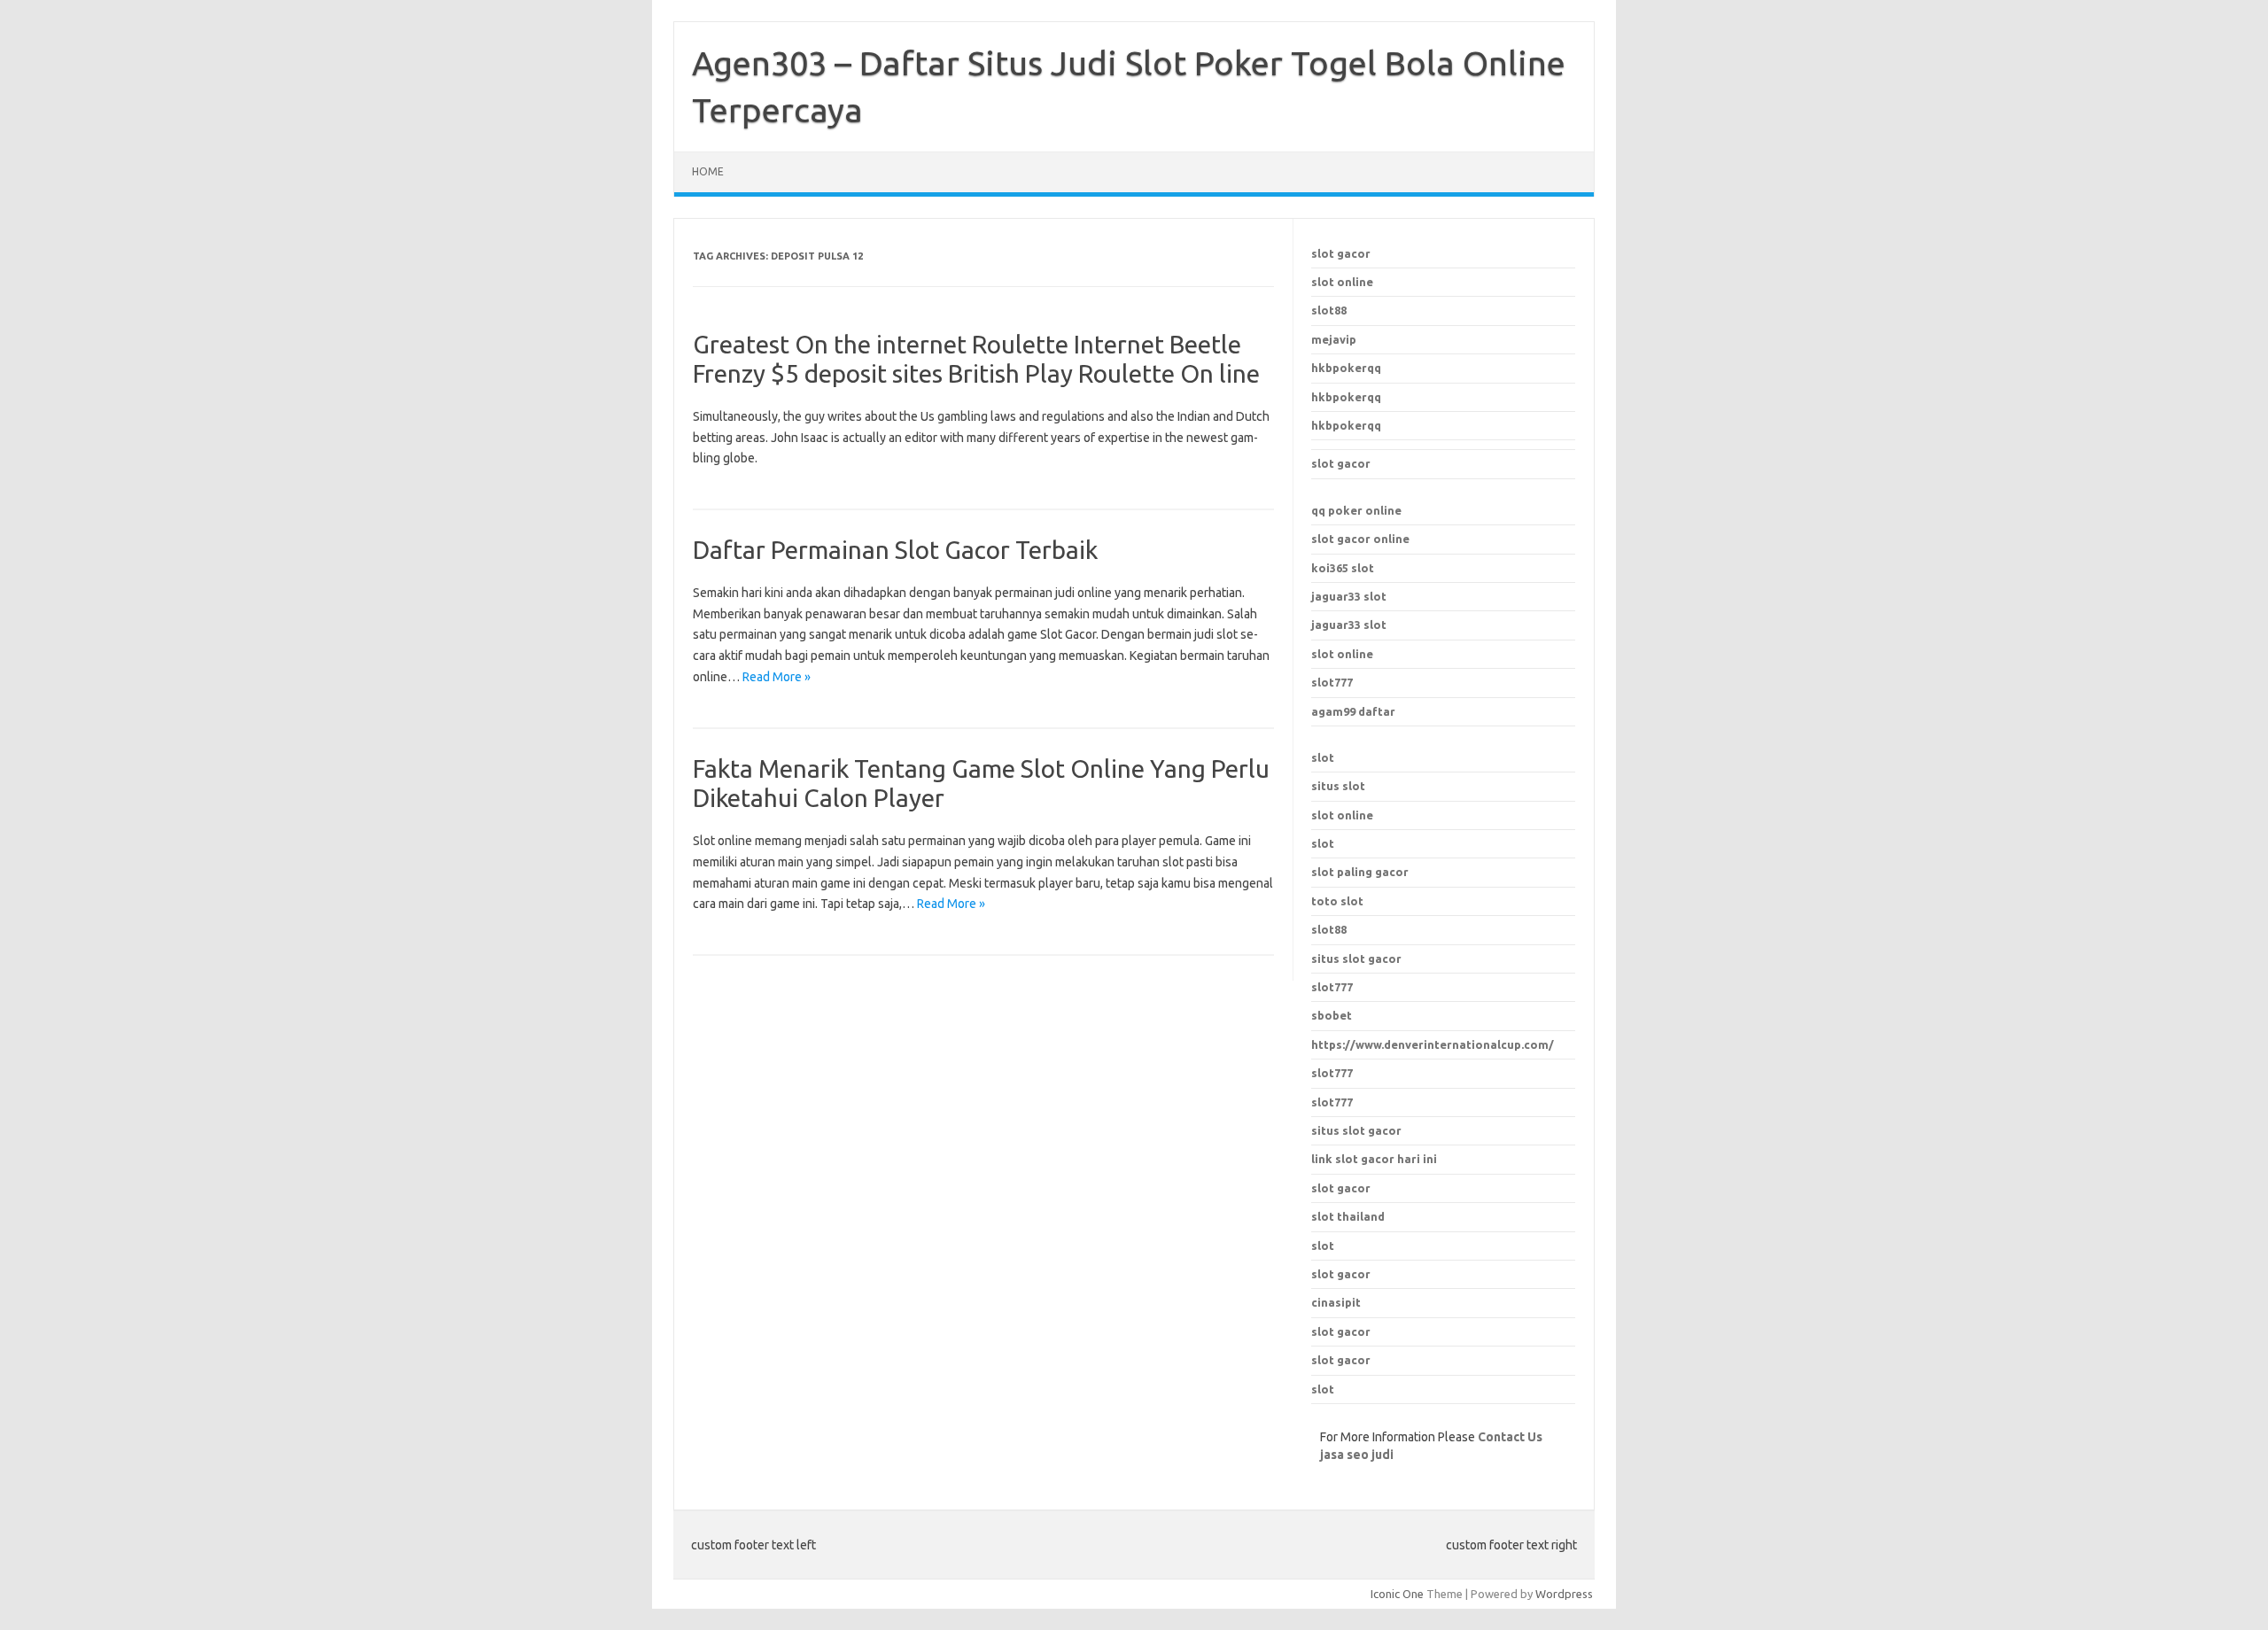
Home (708, 171)
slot (1323, 757)
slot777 (1332, 682)
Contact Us (1510, 1437)
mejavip (1334, 339)
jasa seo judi (1357, 1455)
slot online (1342, 282)
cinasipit (1336, 1302)
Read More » (777, 677)
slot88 (1329, 310)
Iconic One (1397, 1594)
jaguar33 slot (1349, 596)
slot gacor (1341, 253)
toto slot (1337, 901)
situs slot (1338, 786)
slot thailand (1348, 1216)
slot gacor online (1360, 539)
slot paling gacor (1360, 872)
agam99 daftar (1353, 711)
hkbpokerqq (1346, 368)
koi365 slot (1343, 568)
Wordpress (1564, 1594)
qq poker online (1356, 510)
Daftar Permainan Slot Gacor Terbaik (895, 550)
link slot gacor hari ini (1374, 1159)
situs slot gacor (1356, 1130)
